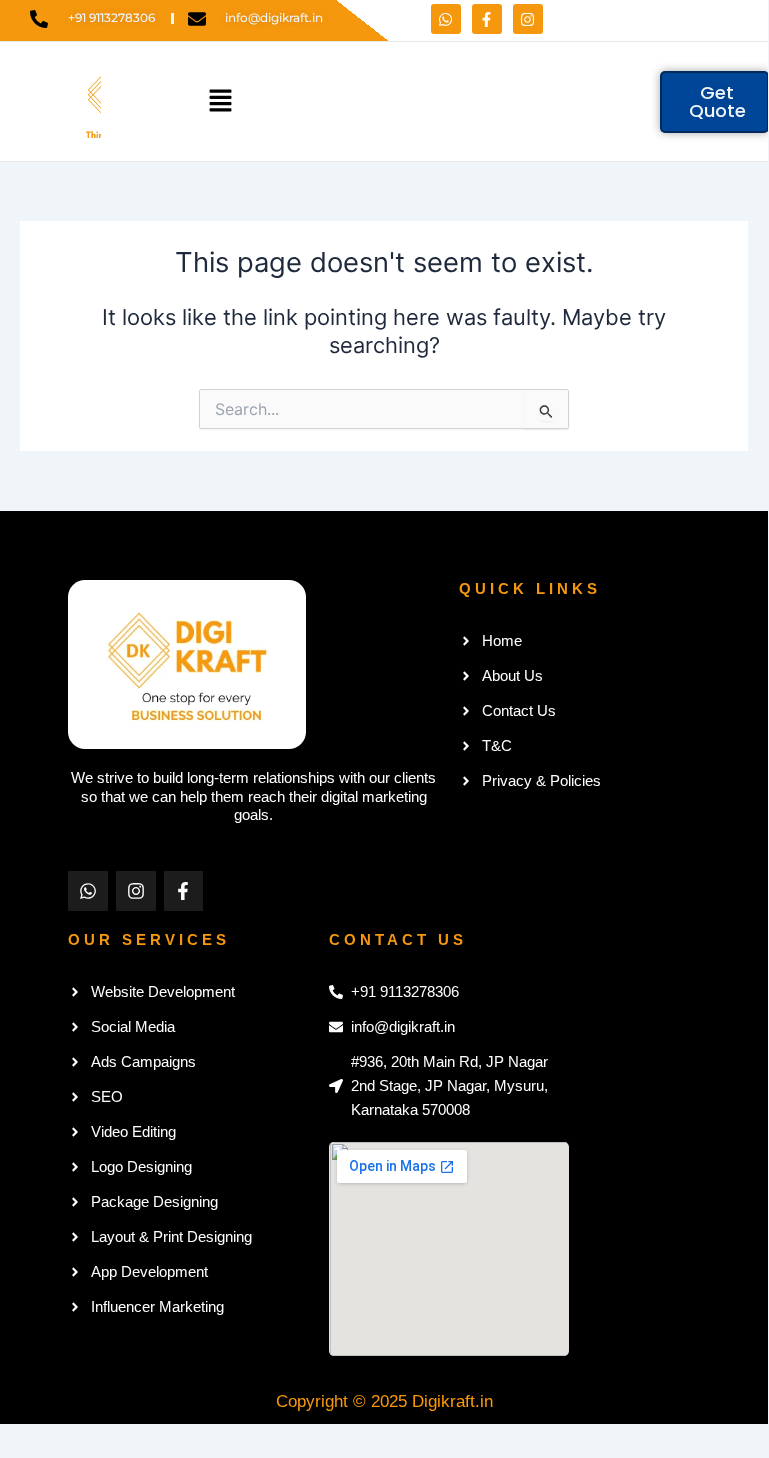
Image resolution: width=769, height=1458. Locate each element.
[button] (220, 101)
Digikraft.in (452, 1401)
